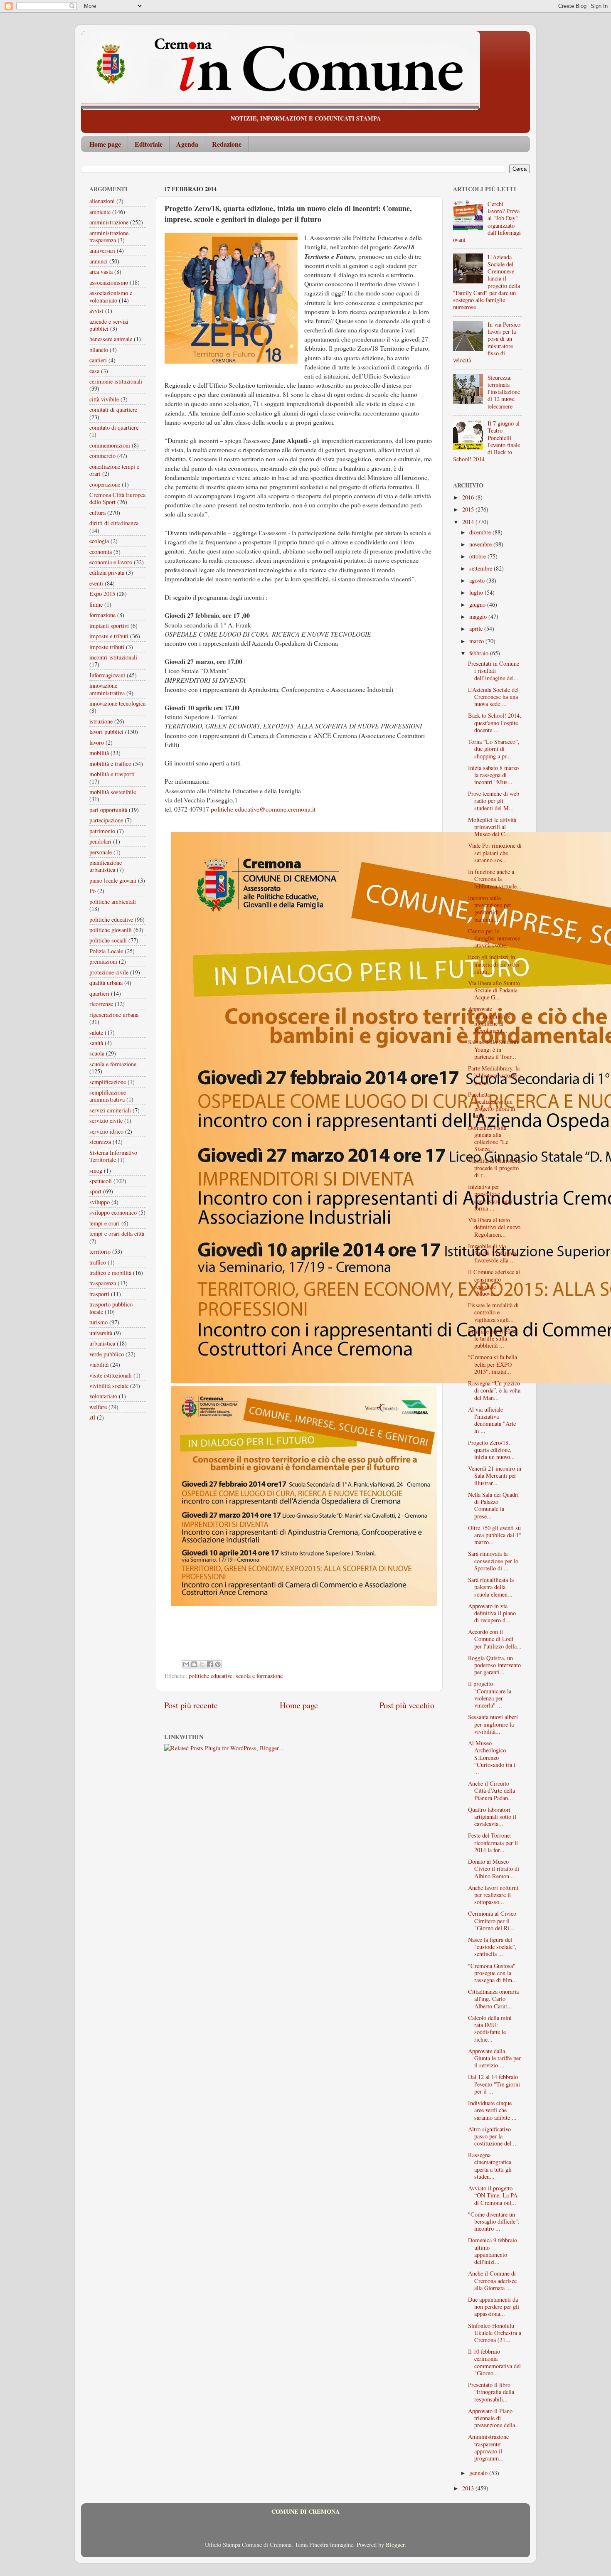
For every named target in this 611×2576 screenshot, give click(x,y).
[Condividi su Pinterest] (218, 1664)
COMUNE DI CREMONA (305, 2511)
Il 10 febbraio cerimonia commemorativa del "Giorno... (494, 2362)
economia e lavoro (111, 562)
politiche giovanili (111, 930)
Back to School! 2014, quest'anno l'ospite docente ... (495, 723)
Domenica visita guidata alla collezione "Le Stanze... (488, 1138)
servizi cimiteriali (110, 1110)
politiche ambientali (113, 902)
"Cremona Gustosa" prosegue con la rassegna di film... (493, 1973)
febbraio (480, 653)
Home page (105, 144)
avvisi (96, 311)
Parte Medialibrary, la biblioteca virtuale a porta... (494, 1075)
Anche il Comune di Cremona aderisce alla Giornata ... (492, 2281)
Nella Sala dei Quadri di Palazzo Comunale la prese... (493, 1505)
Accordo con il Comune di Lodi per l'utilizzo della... (495, 1639)
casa (94, 371)
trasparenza (103, 1283)
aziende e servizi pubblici (109, 325)
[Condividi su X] (202, 1664)
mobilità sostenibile (113, 792)
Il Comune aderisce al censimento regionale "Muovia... (494, 1283)
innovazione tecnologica (117, 703)
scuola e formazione (259, 1676)
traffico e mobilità (110, 1273)
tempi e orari (105, 1223)
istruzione (101, 721)
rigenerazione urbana (114, 1015)
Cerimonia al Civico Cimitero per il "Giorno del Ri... (492, 1921)
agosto (478, 580)
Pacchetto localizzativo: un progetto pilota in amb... (492, 1105)
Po (92, 891)
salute (96, 1032)
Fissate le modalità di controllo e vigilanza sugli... (493, 1312)
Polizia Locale (106, 951)
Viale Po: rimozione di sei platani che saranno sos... (495, 853)
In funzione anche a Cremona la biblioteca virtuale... (495, 879)
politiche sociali (108, 940)
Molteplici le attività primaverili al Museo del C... (492, 827)
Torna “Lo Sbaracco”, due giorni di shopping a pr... (494, 749)
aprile (477, 629)
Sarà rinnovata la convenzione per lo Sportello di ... (493, 1561)
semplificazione (108, 1082)
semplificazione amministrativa (108, 1096)
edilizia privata (107, 572)
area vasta (101, 272)
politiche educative (211, 1676)
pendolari (100, 841)
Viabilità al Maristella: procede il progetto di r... (495, 1168)
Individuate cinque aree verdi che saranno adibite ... (492, 2110)
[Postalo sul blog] (194, 1664)
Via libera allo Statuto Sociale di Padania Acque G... (494, 990)
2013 (469, 2488)
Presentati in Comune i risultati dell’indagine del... (494, 671)
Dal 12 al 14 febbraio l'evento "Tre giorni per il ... (494, 2084)
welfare (98, 1407)
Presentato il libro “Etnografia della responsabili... (491, 2392)
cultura (97, 513)
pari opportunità (108, 810)
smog (96, 1170)
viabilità (99, 1364)
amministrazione (109, 222)
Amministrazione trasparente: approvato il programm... (488, 2447)
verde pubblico (107, 1354)
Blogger (395, 2545)
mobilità (99, 753)
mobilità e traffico (110, 764)
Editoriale (149, 144)
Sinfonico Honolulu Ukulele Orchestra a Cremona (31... (495, 2333)
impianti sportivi (109, 626)
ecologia (99, 541)
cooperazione (105, 484)
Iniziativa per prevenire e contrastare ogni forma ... (490, 1197)
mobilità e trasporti (112, 774)
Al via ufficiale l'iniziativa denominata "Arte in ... (492, 1420)
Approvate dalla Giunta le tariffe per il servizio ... (494, 2058)
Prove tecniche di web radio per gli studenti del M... (494, 801)
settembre (482, 568)
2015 (469, 509)
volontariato (103, 1396)
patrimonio (102, 831)
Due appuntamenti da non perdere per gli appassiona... (494, 2307)
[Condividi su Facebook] (210, 1664)
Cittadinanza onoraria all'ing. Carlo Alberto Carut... (493, 1999)
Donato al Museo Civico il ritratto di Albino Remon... (494, 1869)
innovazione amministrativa (107, 689)
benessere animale (111, 339)
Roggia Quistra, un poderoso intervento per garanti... (494, 1665)
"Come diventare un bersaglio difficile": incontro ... (494, 2222)
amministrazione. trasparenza (110, 236)
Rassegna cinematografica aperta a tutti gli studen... (490, 2166)
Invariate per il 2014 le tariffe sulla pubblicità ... (492, 1338)
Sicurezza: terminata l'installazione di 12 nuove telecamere (504, 392)
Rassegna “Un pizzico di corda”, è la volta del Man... (494, 1390)
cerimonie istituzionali (116, 381)
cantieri (98, 360)
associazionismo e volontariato (111, 296)
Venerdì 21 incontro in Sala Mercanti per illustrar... (495, 1476)
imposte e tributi (109, 636)
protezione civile (109, 972)
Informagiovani (107, 675)
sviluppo (100, 1202)
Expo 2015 (102, 594)
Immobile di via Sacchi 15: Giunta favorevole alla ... (492, 1253)
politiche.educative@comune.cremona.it (263, 809)
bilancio (99, 350)
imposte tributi (107, 647)
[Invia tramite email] (186, 1664)
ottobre (478, 556)
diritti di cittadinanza (114, 523)
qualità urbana (106, 983)
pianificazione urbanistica (106, 866)
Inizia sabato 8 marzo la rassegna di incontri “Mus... (493, 775)
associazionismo (109, 282)
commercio (102, 456)
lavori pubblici (106, 732)
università (101, 1333)
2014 (469, 522)
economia (101, 552)
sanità (96, 1043)
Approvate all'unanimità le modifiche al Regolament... (489, 1020)
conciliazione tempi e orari (114, 470)
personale (101, 852)
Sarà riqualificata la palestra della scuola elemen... (491, 1587)
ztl (92, 1417)
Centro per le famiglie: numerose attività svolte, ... (494, 938)
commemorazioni (110, 445)
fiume (96, 604)
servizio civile (106, 1121)
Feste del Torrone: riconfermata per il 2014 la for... (493, 1843)
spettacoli (101, 1181)
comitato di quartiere (114, 427)
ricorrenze (101, 1004)
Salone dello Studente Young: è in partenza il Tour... (494, 1049)
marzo (477, 641)
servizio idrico (106, 1131)
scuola (97, 1053)
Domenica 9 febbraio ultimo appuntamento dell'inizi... (493, 2251)
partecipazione (106, 820)
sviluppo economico (113, 1212)
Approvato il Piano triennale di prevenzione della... (494, 2418)
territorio (100, 1251)
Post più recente (191, 1705)
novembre (481, 544)
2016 (469, 497)
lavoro (97, 742)
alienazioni (102, 201)
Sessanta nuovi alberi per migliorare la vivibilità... (493, 1724)
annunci (99, 261)
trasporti (99, 1294)
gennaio (479, 2473)
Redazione (227, 144)
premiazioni (103, 961)
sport (95, 1191)
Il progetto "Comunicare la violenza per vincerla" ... (490, 1694)
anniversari (102, 250)
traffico (98, 1262)
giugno (478, 604)
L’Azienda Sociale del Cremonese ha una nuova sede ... (493, 697)
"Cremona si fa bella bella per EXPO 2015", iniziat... (493, 1364)
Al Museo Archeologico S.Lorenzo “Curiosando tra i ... (492, 1757)
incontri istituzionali (113, 657)
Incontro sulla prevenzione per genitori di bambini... (490, 909)
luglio (477, 592)
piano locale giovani (113, 880)
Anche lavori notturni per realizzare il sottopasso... (493, 1895)
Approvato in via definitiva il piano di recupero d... (492, 1613)
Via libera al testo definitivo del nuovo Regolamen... (494, 1227)
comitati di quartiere (113, 410)
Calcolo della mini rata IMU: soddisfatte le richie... (490, 2029)
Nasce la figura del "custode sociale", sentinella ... (492, 1947)
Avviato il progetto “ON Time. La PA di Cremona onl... (493, 2195)
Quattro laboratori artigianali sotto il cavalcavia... (492, 1817)
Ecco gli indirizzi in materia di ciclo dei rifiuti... (494, 964)
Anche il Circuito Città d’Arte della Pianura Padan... (492, 1791)
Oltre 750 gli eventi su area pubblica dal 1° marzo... (495, 1535)
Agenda (187, 144)
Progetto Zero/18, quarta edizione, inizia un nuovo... (492, 1450)
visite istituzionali (111, 1375)
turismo (99, 1322)
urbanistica (102, 1343)
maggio (479, 616)
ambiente (100, 212)
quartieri (99, 993)
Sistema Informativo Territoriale (113, 1156)
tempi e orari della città (117, 1234)
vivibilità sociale (109, 1386)
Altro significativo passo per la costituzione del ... (493, 2136)
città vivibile (104, 399)
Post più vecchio (407, 1705)
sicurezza (100, 1142)
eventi (96, 583)
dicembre (481, 532)
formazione (102, 615)
